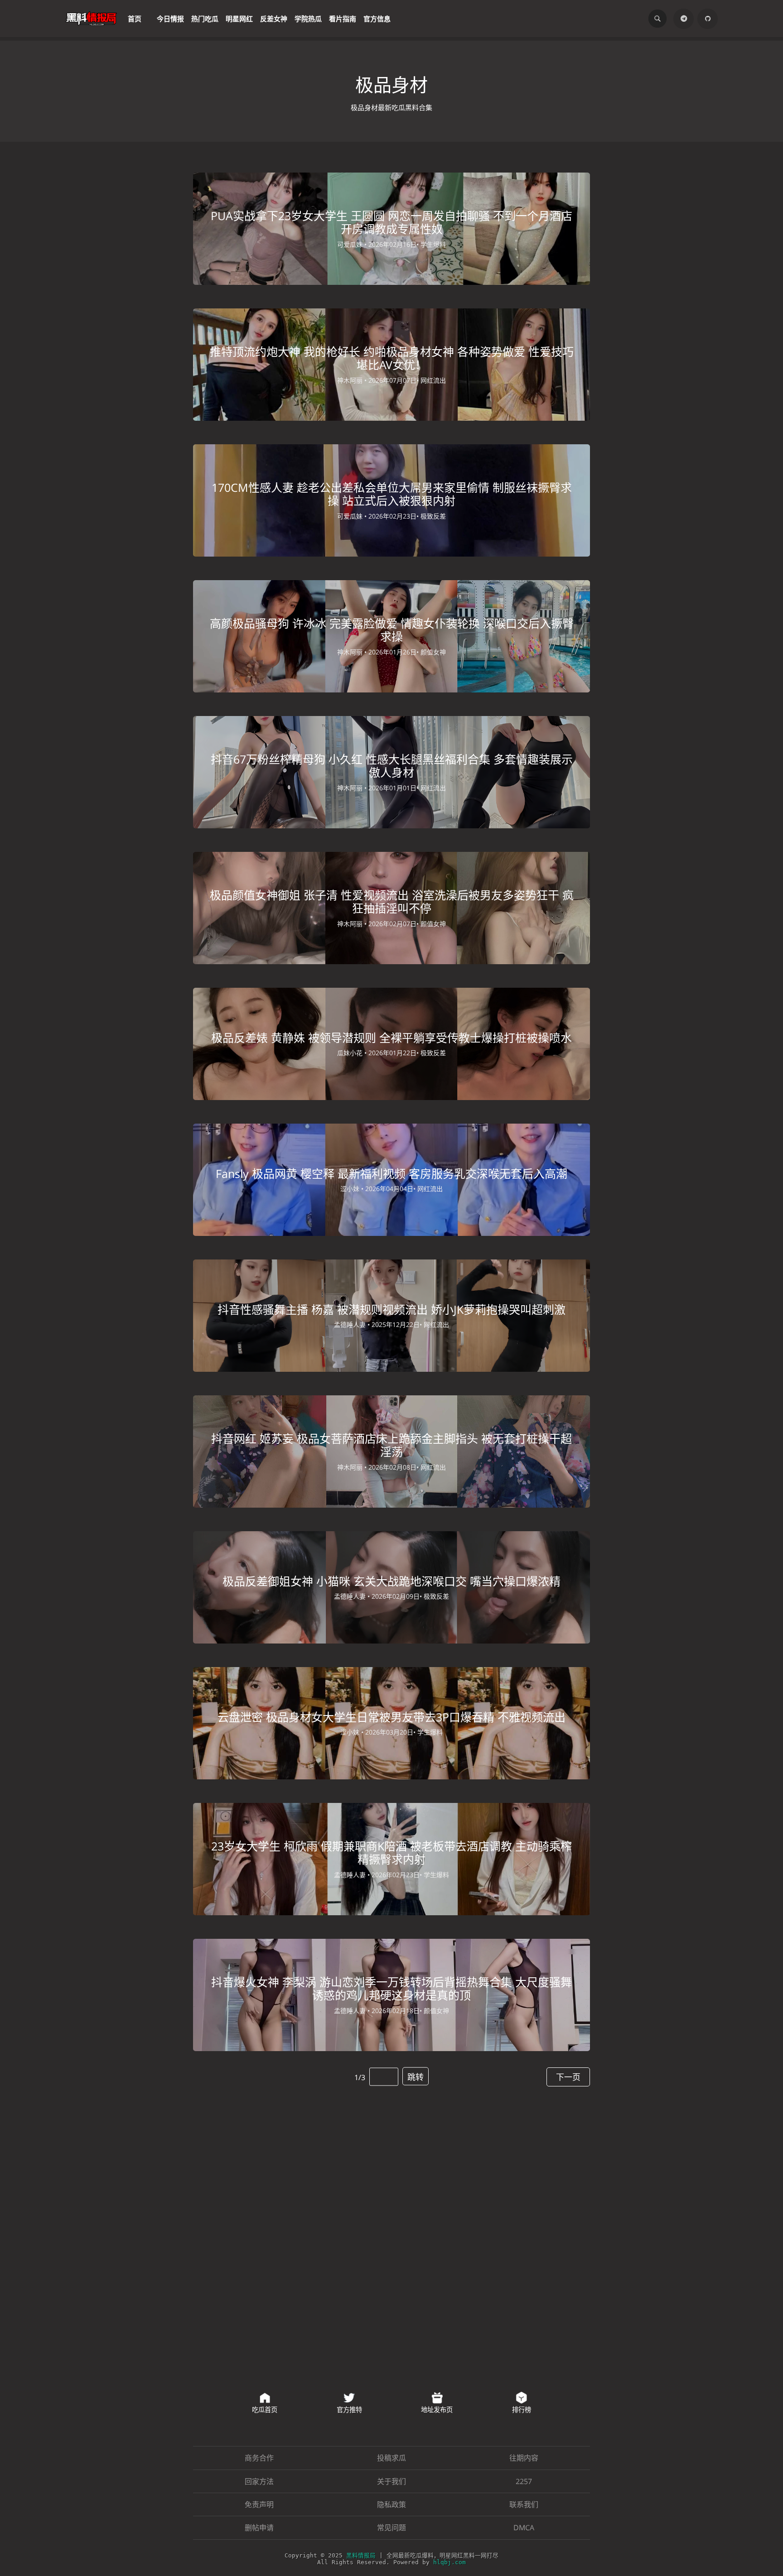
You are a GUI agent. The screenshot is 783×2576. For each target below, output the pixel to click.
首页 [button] (135, 18)
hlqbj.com (442, 2564)
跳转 (416, 2072)
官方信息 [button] (377, 18)
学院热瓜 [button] (308, 18)
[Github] (709, 18)
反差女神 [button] (274, 18)
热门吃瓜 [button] (205, 18)
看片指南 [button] (343, 18)
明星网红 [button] (239, 18)
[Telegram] (687, 18)
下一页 (570, 2072)
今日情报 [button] (170, 18)
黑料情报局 (366, 2558)
